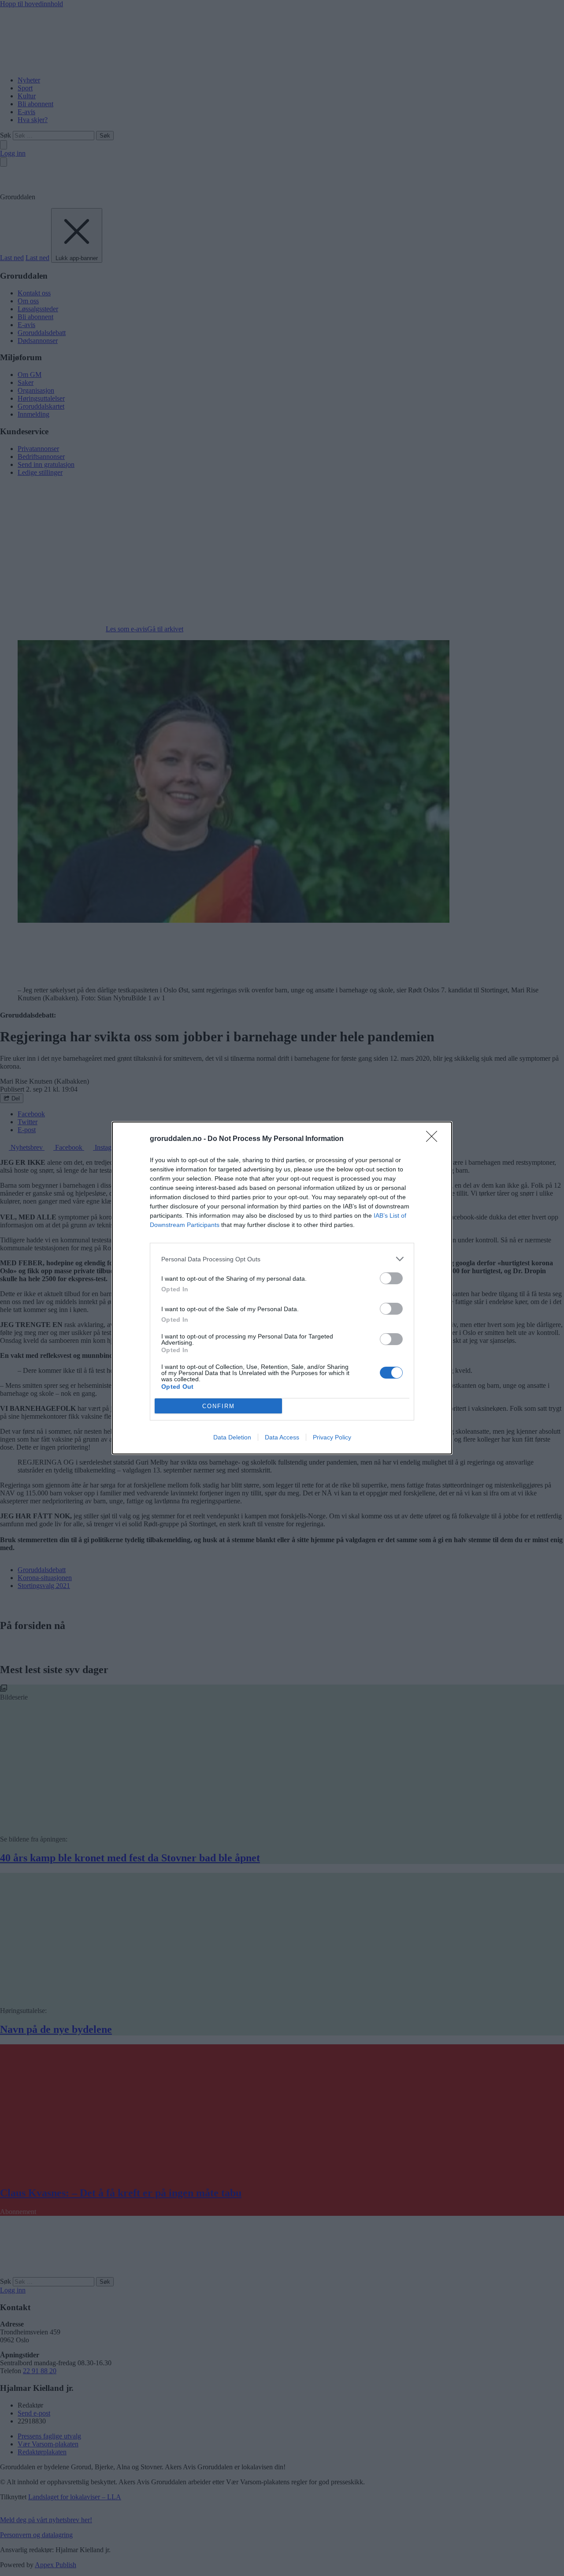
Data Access (282, 1437)
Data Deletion (232, 1437)
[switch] (391, 1278)
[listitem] (282, 1259)
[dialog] (282, 1288)
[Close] (434, 1139)
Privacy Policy (332, 1437)
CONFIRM (219, 1406)
